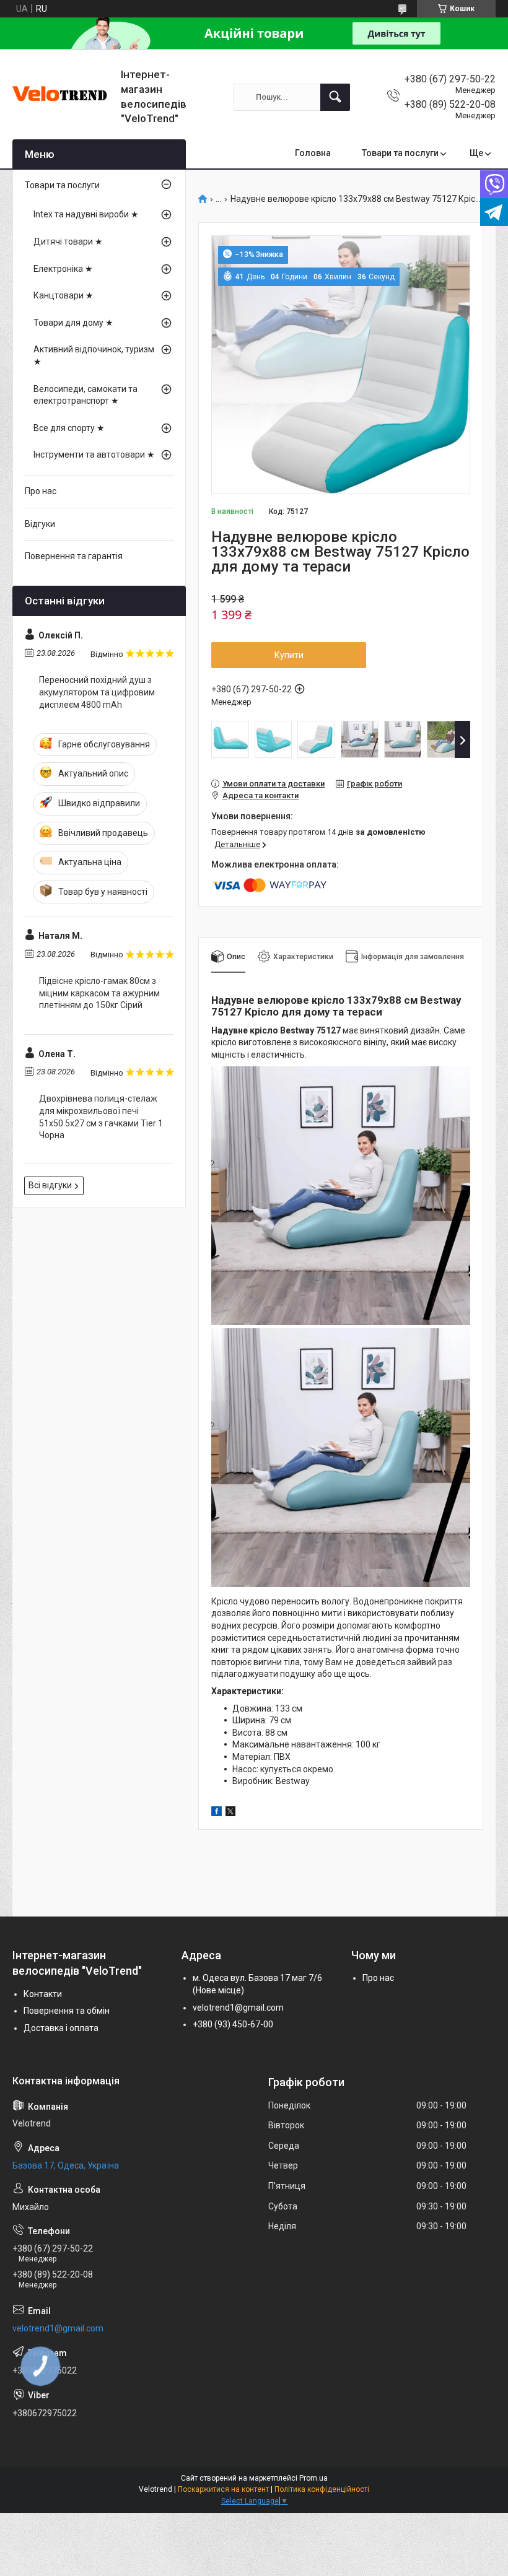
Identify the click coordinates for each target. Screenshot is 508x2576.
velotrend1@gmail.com (238, 2008)
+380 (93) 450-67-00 (233, 2024)
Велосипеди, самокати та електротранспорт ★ (85, 395)
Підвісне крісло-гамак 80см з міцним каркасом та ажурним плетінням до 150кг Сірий (99, 993)
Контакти (43, 1994)
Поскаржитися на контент (223, 2489)
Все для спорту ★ (69, 428)
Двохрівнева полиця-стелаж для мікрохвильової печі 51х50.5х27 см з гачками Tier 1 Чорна (101, 1117)
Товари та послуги (400, 153)
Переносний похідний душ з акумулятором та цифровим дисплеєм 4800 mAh (97, 692)
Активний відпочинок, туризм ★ (94, 355)
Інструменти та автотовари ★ (94, 455)
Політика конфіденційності (322, 2489)
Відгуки (40, 524)
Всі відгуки (50, 1185)
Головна (313, 153)
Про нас (41, 491)
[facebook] (217, 1813)
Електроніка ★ (63, 269)
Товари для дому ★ (73, 323)
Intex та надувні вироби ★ (86, 214)
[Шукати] (335, 97)
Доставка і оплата (61, 2028)
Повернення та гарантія (74, 556)
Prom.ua (313, 2478)
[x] (230, 1813)
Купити (289, 655)
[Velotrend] (62, 97)
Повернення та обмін (67, 2011)
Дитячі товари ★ (68, 241)
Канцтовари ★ (63, 295)
